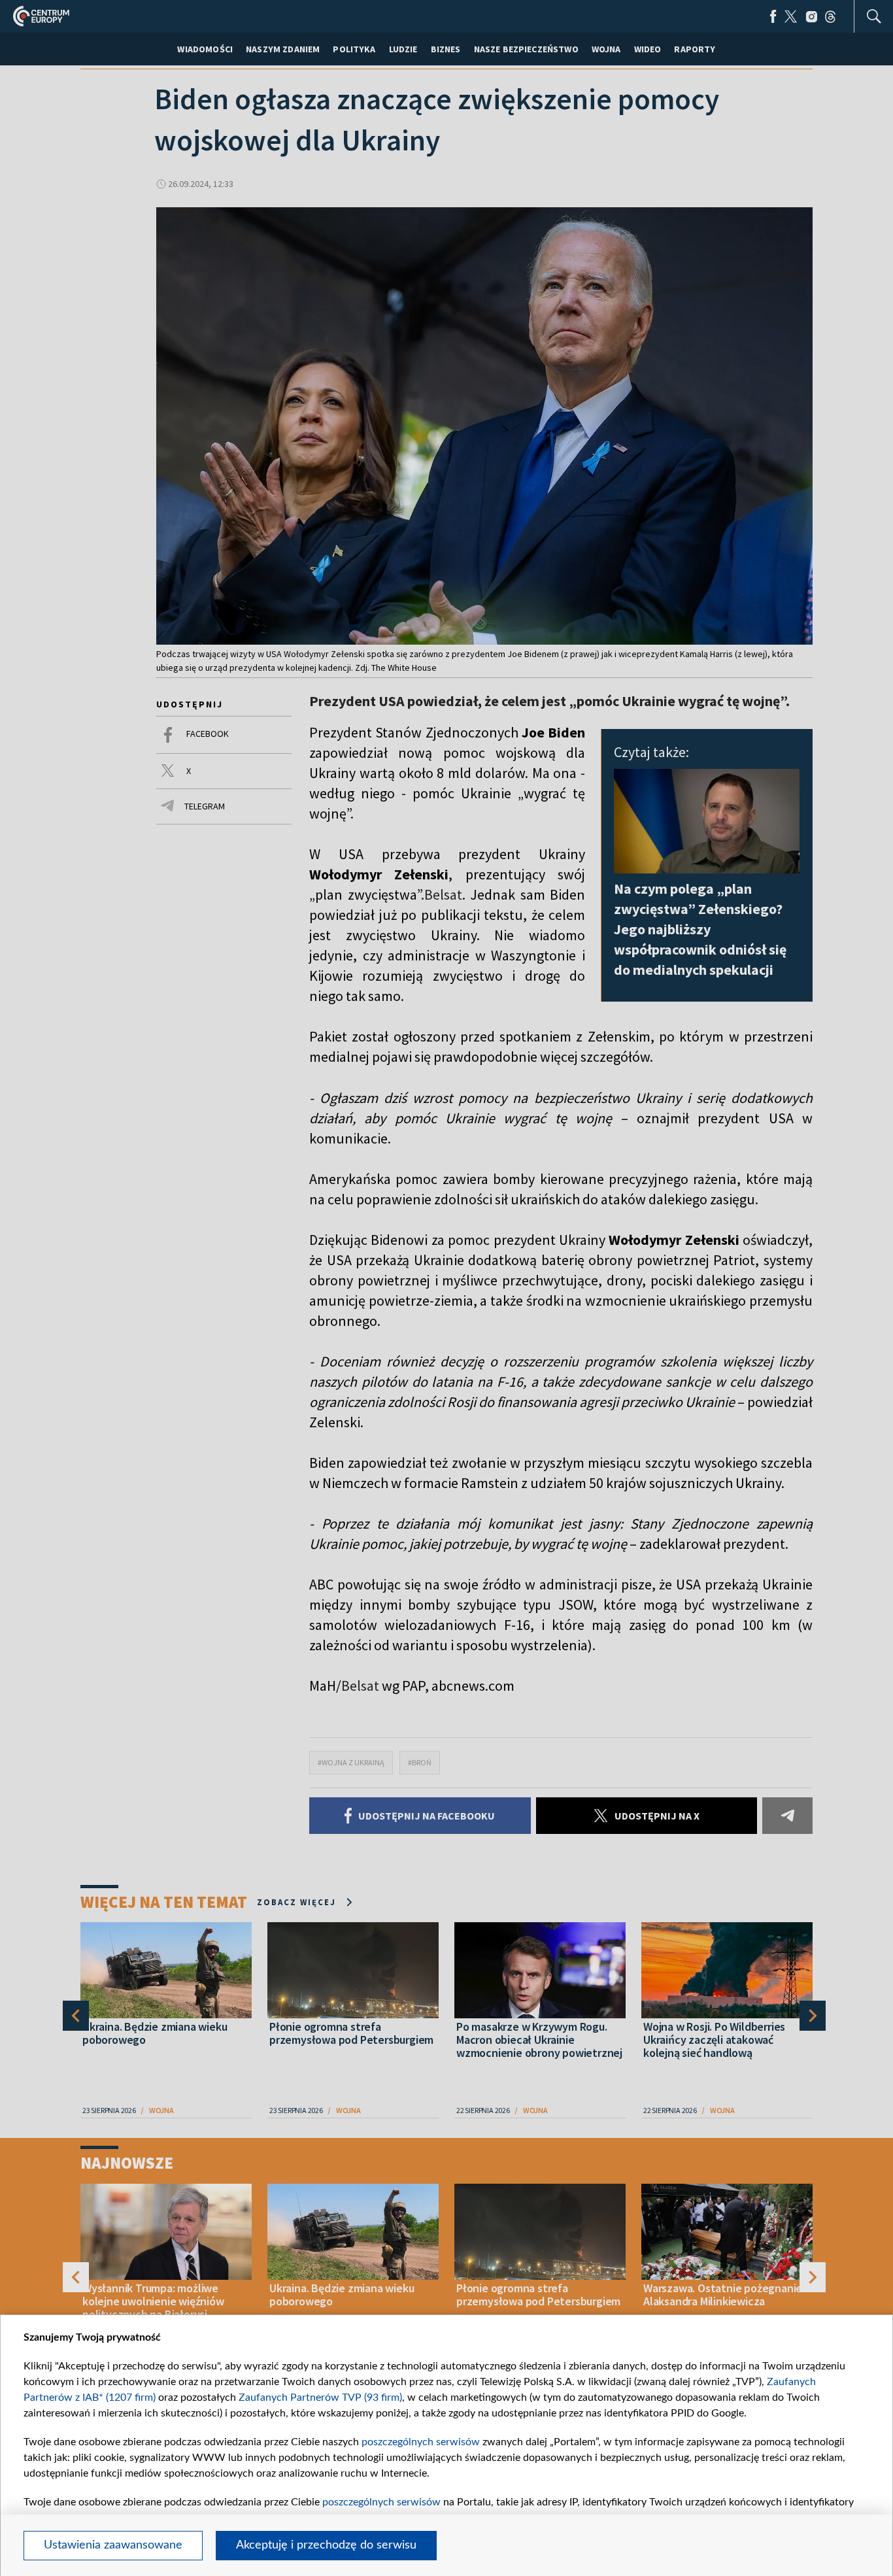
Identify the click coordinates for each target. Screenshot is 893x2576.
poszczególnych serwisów (421, 2442)
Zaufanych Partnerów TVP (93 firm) (320, 2398)
